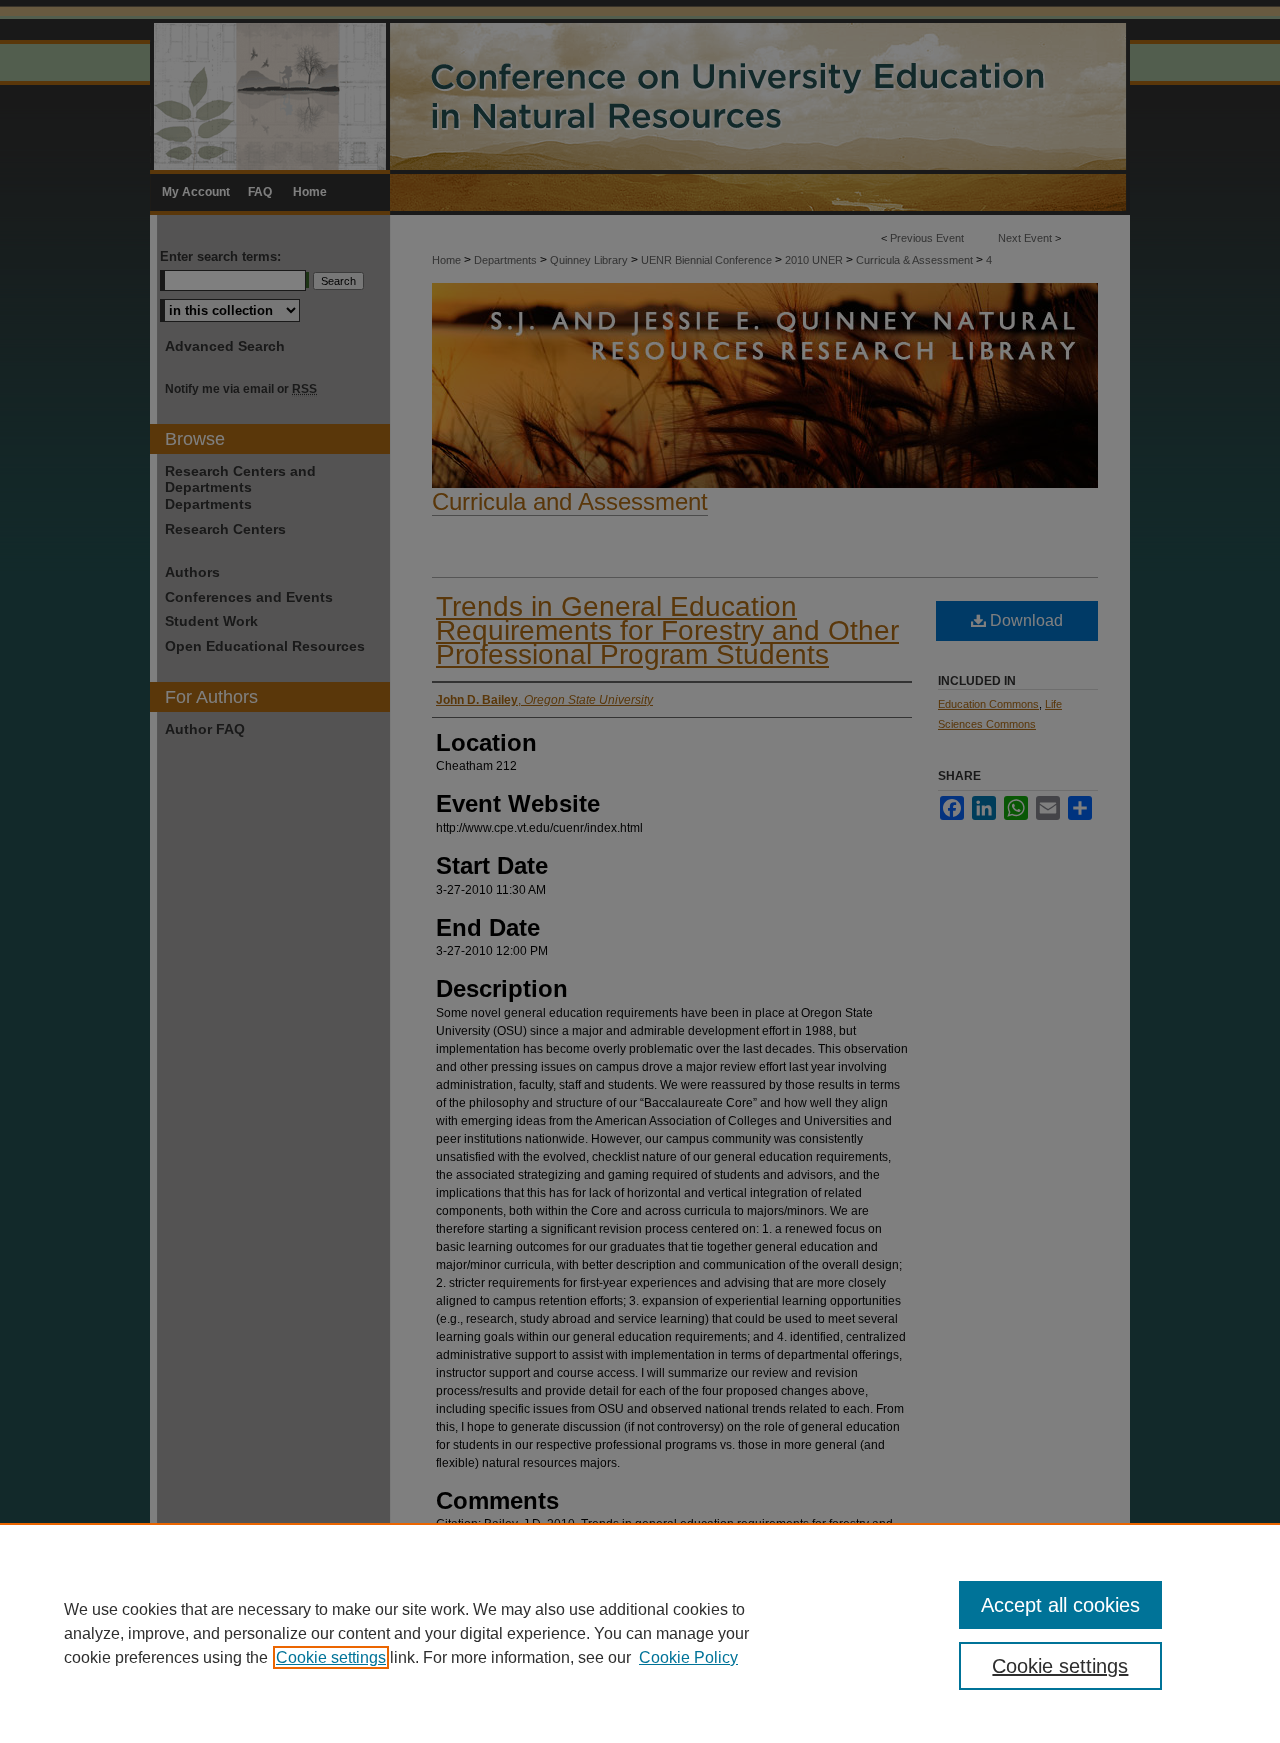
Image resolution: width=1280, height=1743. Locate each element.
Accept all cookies (1060, 1605)
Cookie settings (331, 1657)
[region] (640, 1633)
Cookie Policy (688, 1657)
